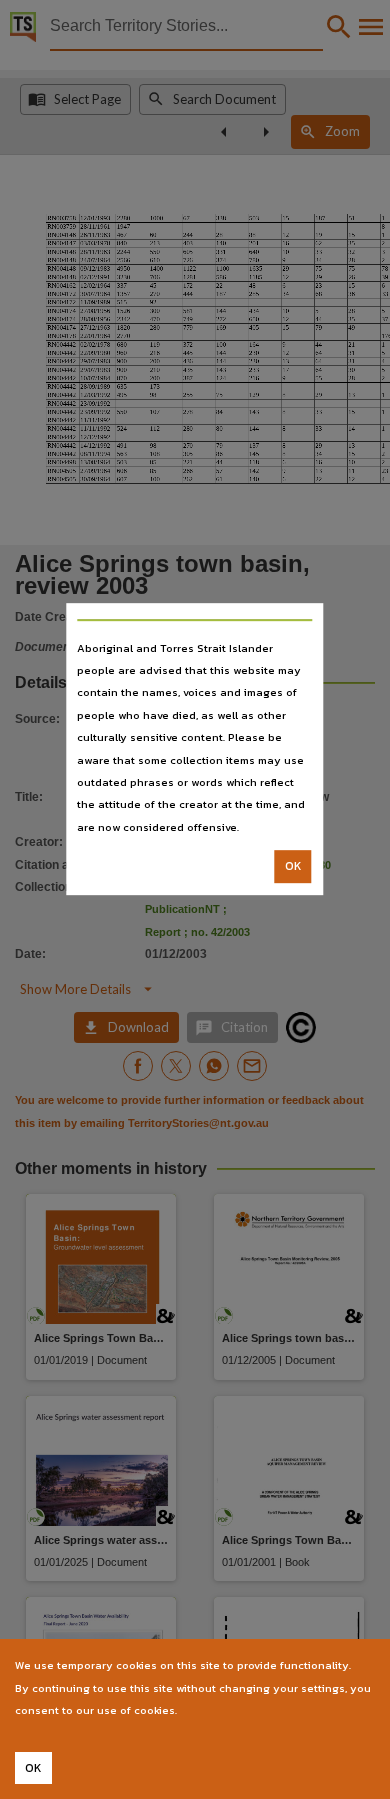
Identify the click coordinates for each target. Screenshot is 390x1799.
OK (293, 866)
